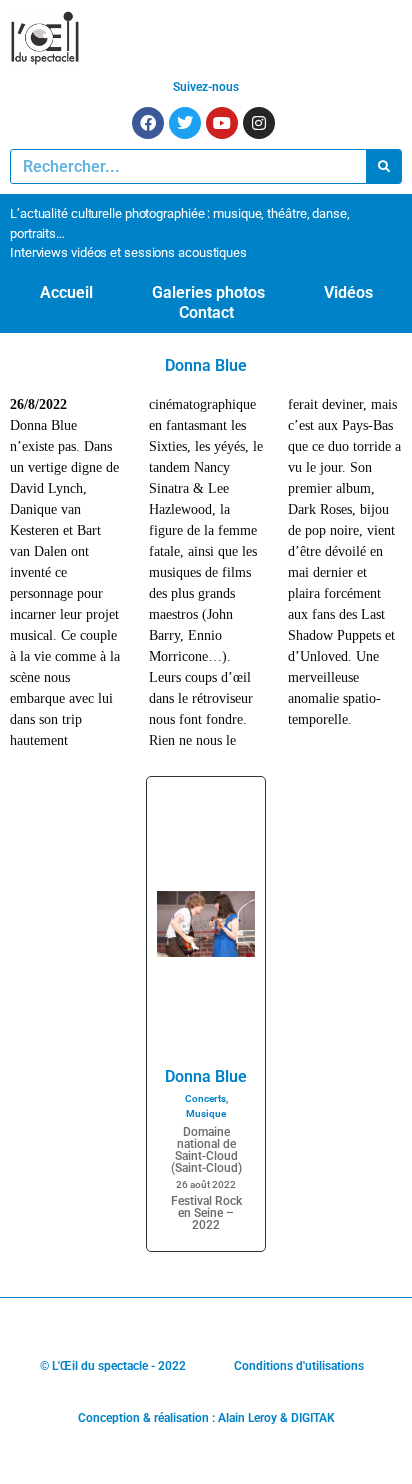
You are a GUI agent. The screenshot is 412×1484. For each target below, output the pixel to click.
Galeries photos (208, 292)
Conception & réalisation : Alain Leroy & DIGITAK (206, 1418)
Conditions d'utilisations (299, 1366)
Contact (206, 312)
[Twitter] (185, 123)
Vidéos (348, 292)
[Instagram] (259, 123)
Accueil (66, 292)
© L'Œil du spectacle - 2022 (113, 1366)
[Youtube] (222, 123)
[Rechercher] (383, 166)
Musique (206, 1113)
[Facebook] (148, 123)
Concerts (205, 1098)
